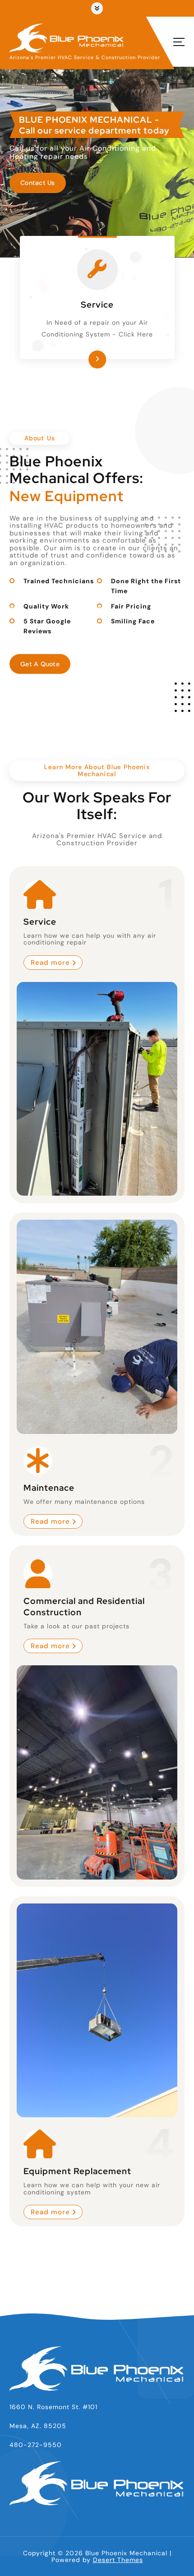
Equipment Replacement (77, 2171)
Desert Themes (118, 2560)
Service (97, 304)
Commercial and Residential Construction (84, 1606)
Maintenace (49, 1488)
